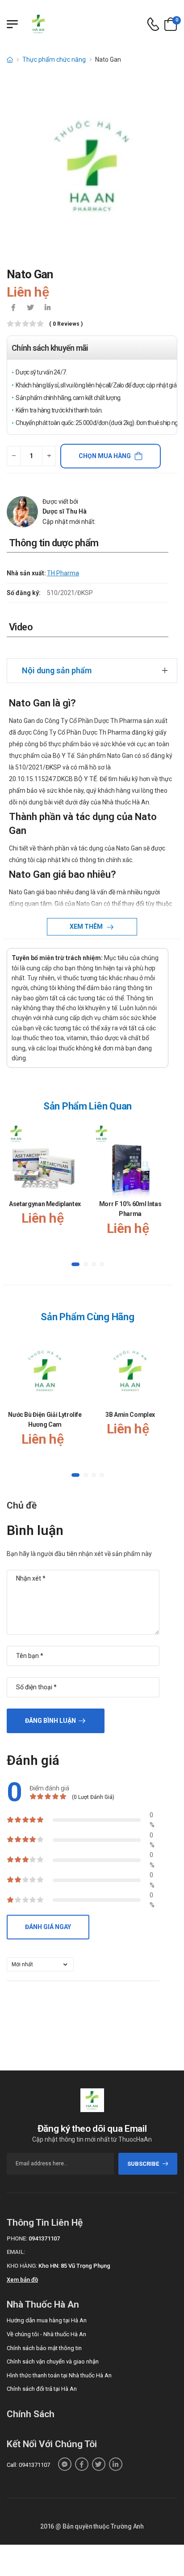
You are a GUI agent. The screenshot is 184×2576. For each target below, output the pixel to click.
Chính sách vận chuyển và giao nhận (53, 2361)
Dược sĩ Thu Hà (65, 511)
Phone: (17, 2238)
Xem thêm (87, 927)
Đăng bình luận (50, 1721)
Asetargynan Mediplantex (45, 1204)
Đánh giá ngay (48, 1927)
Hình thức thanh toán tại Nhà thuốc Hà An (59, 2375)
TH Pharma (63, 573)
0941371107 (44, 2238)
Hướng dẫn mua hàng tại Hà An (47, 2320)
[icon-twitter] (30, 308)
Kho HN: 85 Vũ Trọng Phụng (74, 2266)
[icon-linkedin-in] (47, 308)
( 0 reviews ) (66, 324)
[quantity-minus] (14, 456)
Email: (16, 2252)
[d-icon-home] (10, 60)
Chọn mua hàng (105, 456)
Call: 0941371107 (28, 2465)
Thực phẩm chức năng (54, 60)
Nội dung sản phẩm (57, 670)
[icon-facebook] (13, 308)
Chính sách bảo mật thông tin (44, 2348)
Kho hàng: (22, 2266)
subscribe (143, 2164)
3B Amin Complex (130, 1415)
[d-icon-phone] (153, 24)
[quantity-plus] (49, 456)
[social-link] (65, 2464)
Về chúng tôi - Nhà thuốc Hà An (46, 2334)
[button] (75, 1264)
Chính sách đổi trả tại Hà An (42, 2389)
